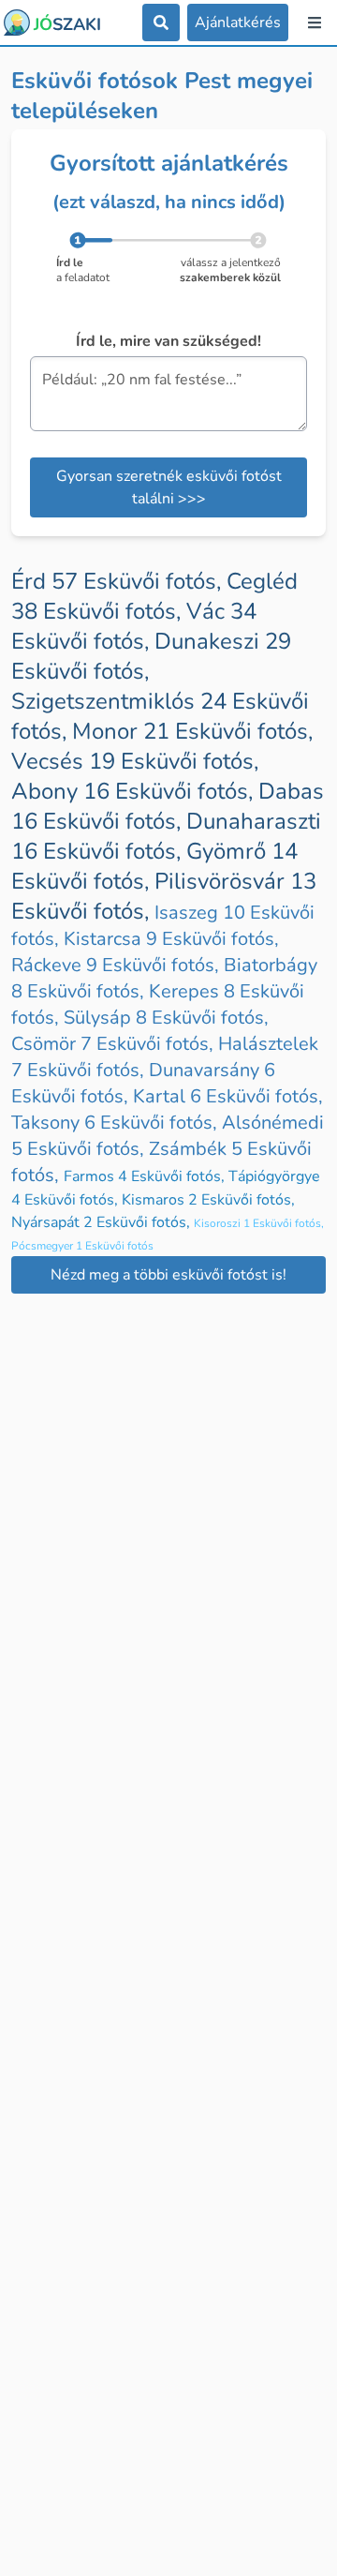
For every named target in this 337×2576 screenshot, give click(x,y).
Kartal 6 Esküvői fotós (228, 1096)
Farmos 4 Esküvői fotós (146, 1176)
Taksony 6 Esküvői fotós (117, 1123)
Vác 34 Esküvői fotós (134, 626)
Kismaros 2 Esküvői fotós (208, 1200)
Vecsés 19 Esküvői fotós (135, 761)
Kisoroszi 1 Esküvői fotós (259, 1223)
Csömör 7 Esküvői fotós (115, 1044)
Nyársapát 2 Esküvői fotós (103, 1222)
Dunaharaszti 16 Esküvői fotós (166, 836)
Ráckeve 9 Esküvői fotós (117, 965)
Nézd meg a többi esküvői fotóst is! (168, 1275)
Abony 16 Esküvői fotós (135, 791)
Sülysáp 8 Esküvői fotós (166, 1018)
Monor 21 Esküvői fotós (192, 731)
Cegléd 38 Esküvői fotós (154, 596)
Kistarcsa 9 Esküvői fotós (171, 939)
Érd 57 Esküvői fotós (119, 581)
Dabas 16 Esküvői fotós (168, 806)
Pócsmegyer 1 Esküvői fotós (82, 1246)
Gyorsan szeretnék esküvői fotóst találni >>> (169, 487)
